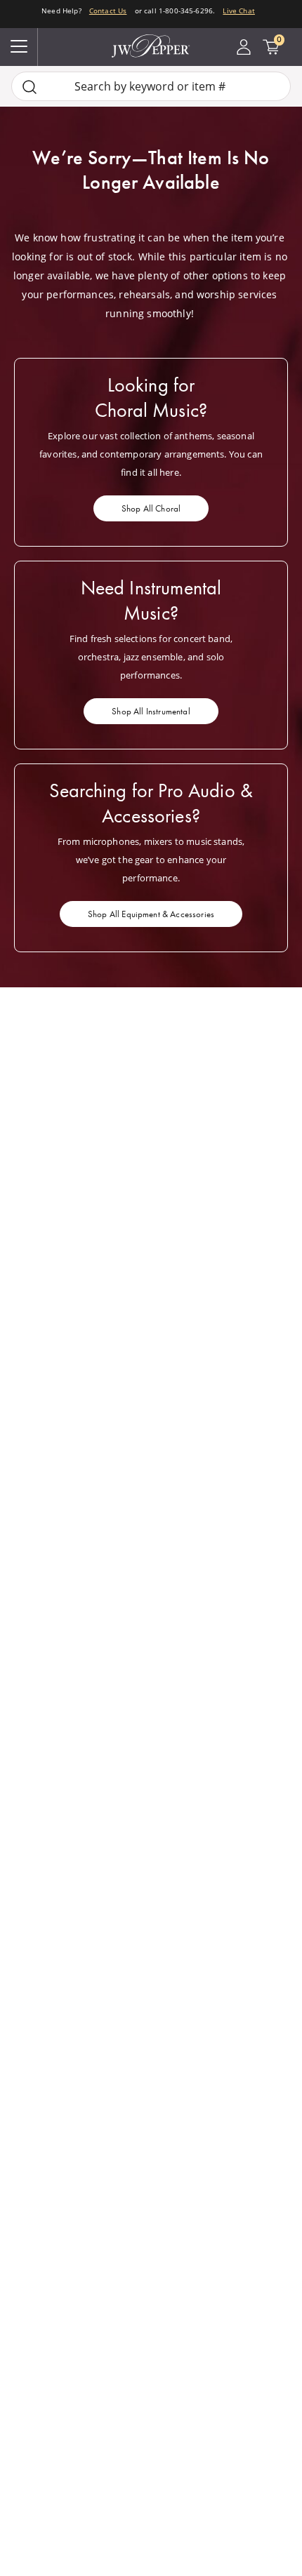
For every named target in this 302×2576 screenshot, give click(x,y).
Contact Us (108, 11)
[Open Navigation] (19, 47)
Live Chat (238, 11)
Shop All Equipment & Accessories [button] (151, 914)
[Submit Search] (29, 87)
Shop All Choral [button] (151, 508)
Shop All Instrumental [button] (151, 711)
